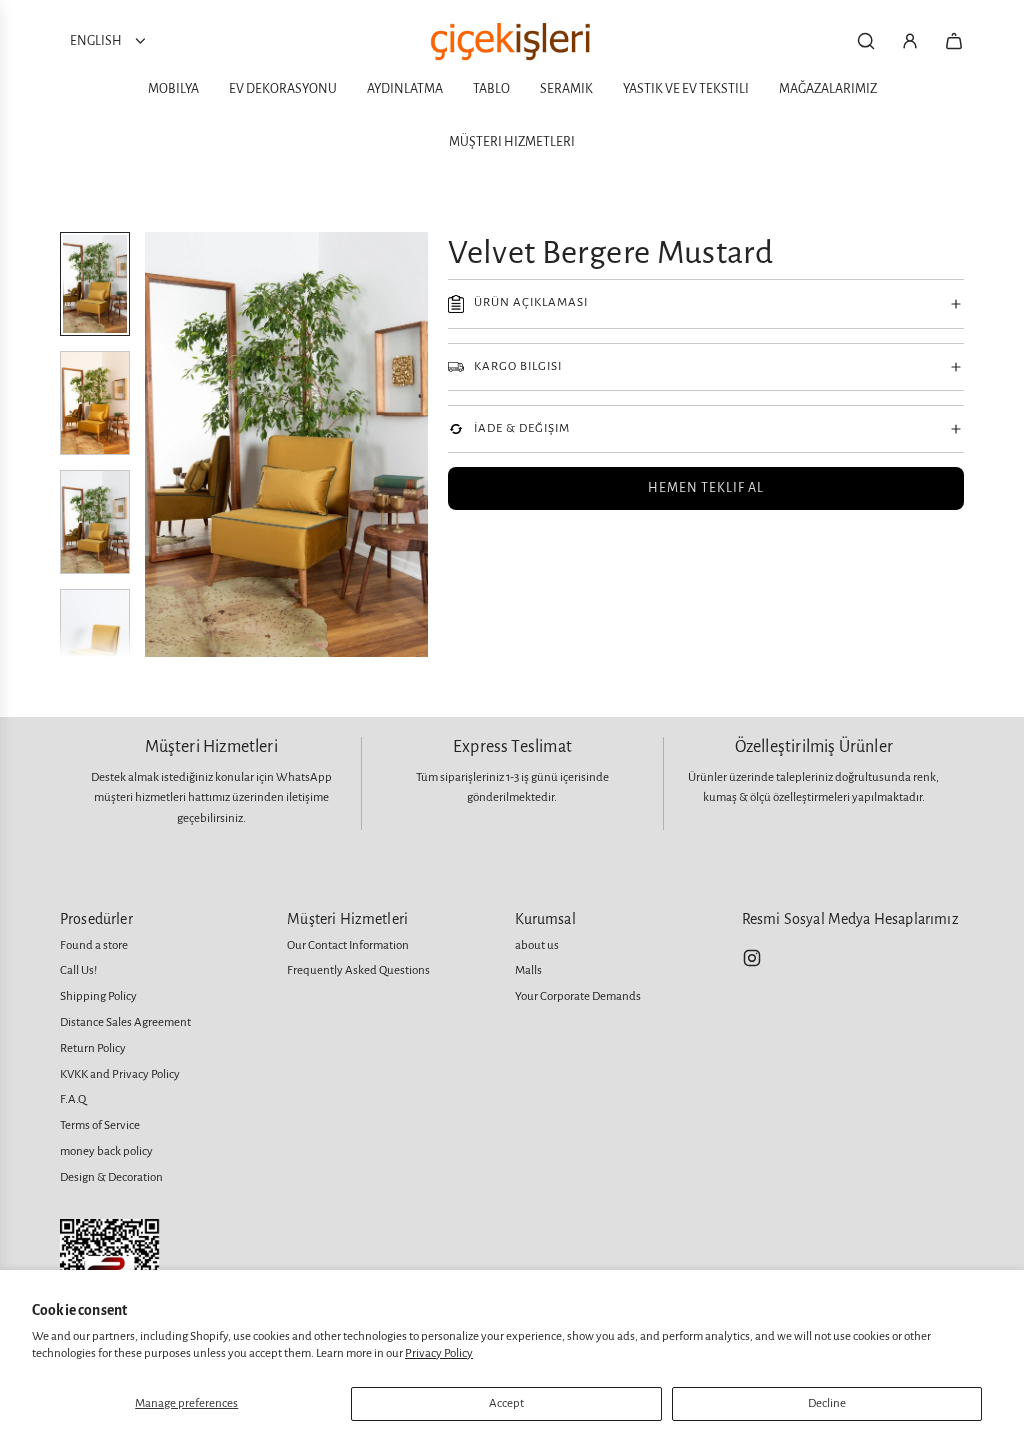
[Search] (866, 41)
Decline (827, 1403)
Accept (506, 1403)
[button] (161, 445)
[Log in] (910, 41)
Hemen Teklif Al (706, 488)
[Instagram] (752, 958)
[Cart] (954, 41)
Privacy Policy (439, 1353)
